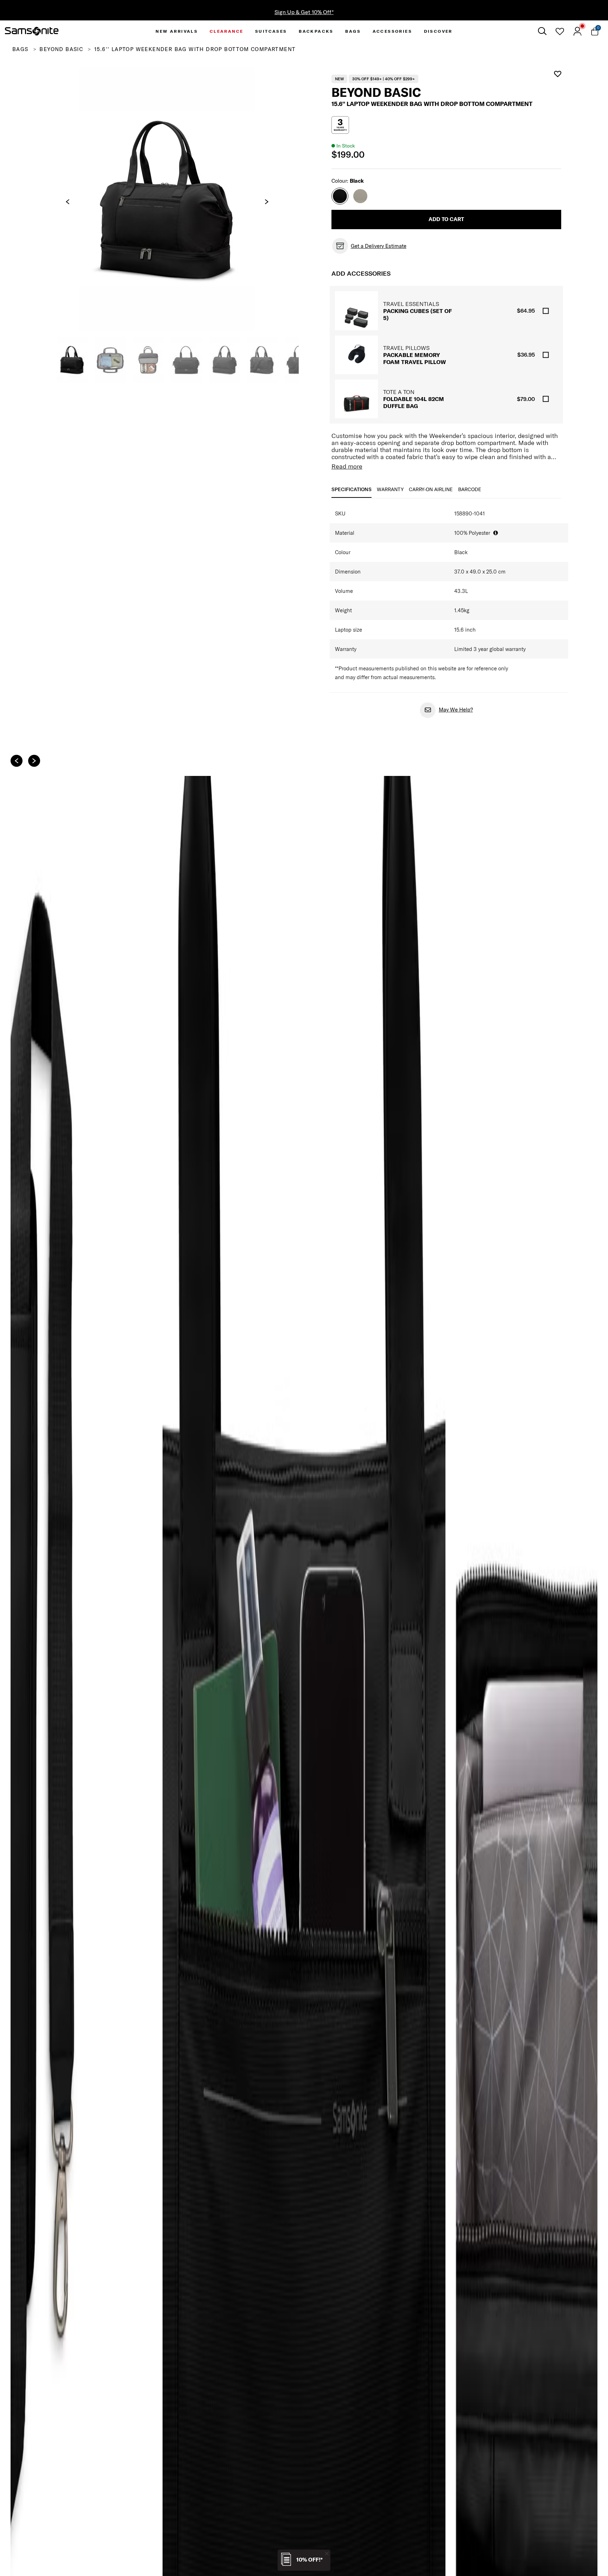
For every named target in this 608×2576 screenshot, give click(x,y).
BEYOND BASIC (61, 49)
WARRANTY (390, 489)
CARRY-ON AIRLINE (431, 489)
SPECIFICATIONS (351, 489)
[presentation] (68, 202)
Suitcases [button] (271, 31)
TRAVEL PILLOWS (406, 348)
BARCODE (470, 489)
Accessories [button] (392, 31)
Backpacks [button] (316, 31)
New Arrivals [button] (177, 31)
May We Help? (456, 710)
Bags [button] (353, 31)
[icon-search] (542, 31)
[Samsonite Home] (32, 31)
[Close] (327, 2553)
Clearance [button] (227, 31)
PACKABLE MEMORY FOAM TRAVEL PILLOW (414, 358)
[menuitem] (177, 31)
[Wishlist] (560, 31)
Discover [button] (438, 31)
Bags (20, 49)
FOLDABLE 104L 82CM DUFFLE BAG (414, 402)
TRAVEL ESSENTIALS (411, 304)
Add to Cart (446, 219)
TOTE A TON (399, 392)
